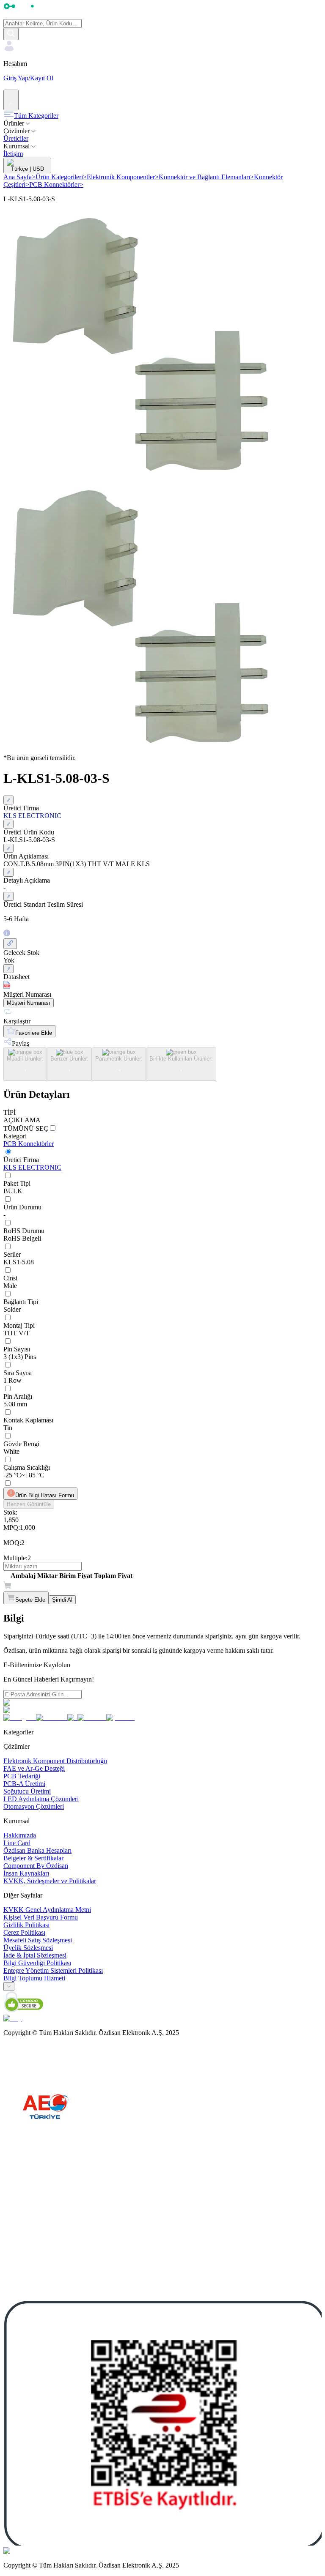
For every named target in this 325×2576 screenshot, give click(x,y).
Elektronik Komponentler (123, 177)
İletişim (13, 154)
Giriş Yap (16, 78)
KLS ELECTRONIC (32, 1167)
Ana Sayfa (19, 177)
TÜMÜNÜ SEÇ (26, 1128)
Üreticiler (16, 138)
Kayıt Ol (42, 78)
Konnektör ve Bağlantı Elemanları (206, 177)
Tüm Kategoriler (36, 116)
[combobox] (9, 1987)
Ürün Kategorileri (61, 177)
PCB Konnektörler (56, 185)
